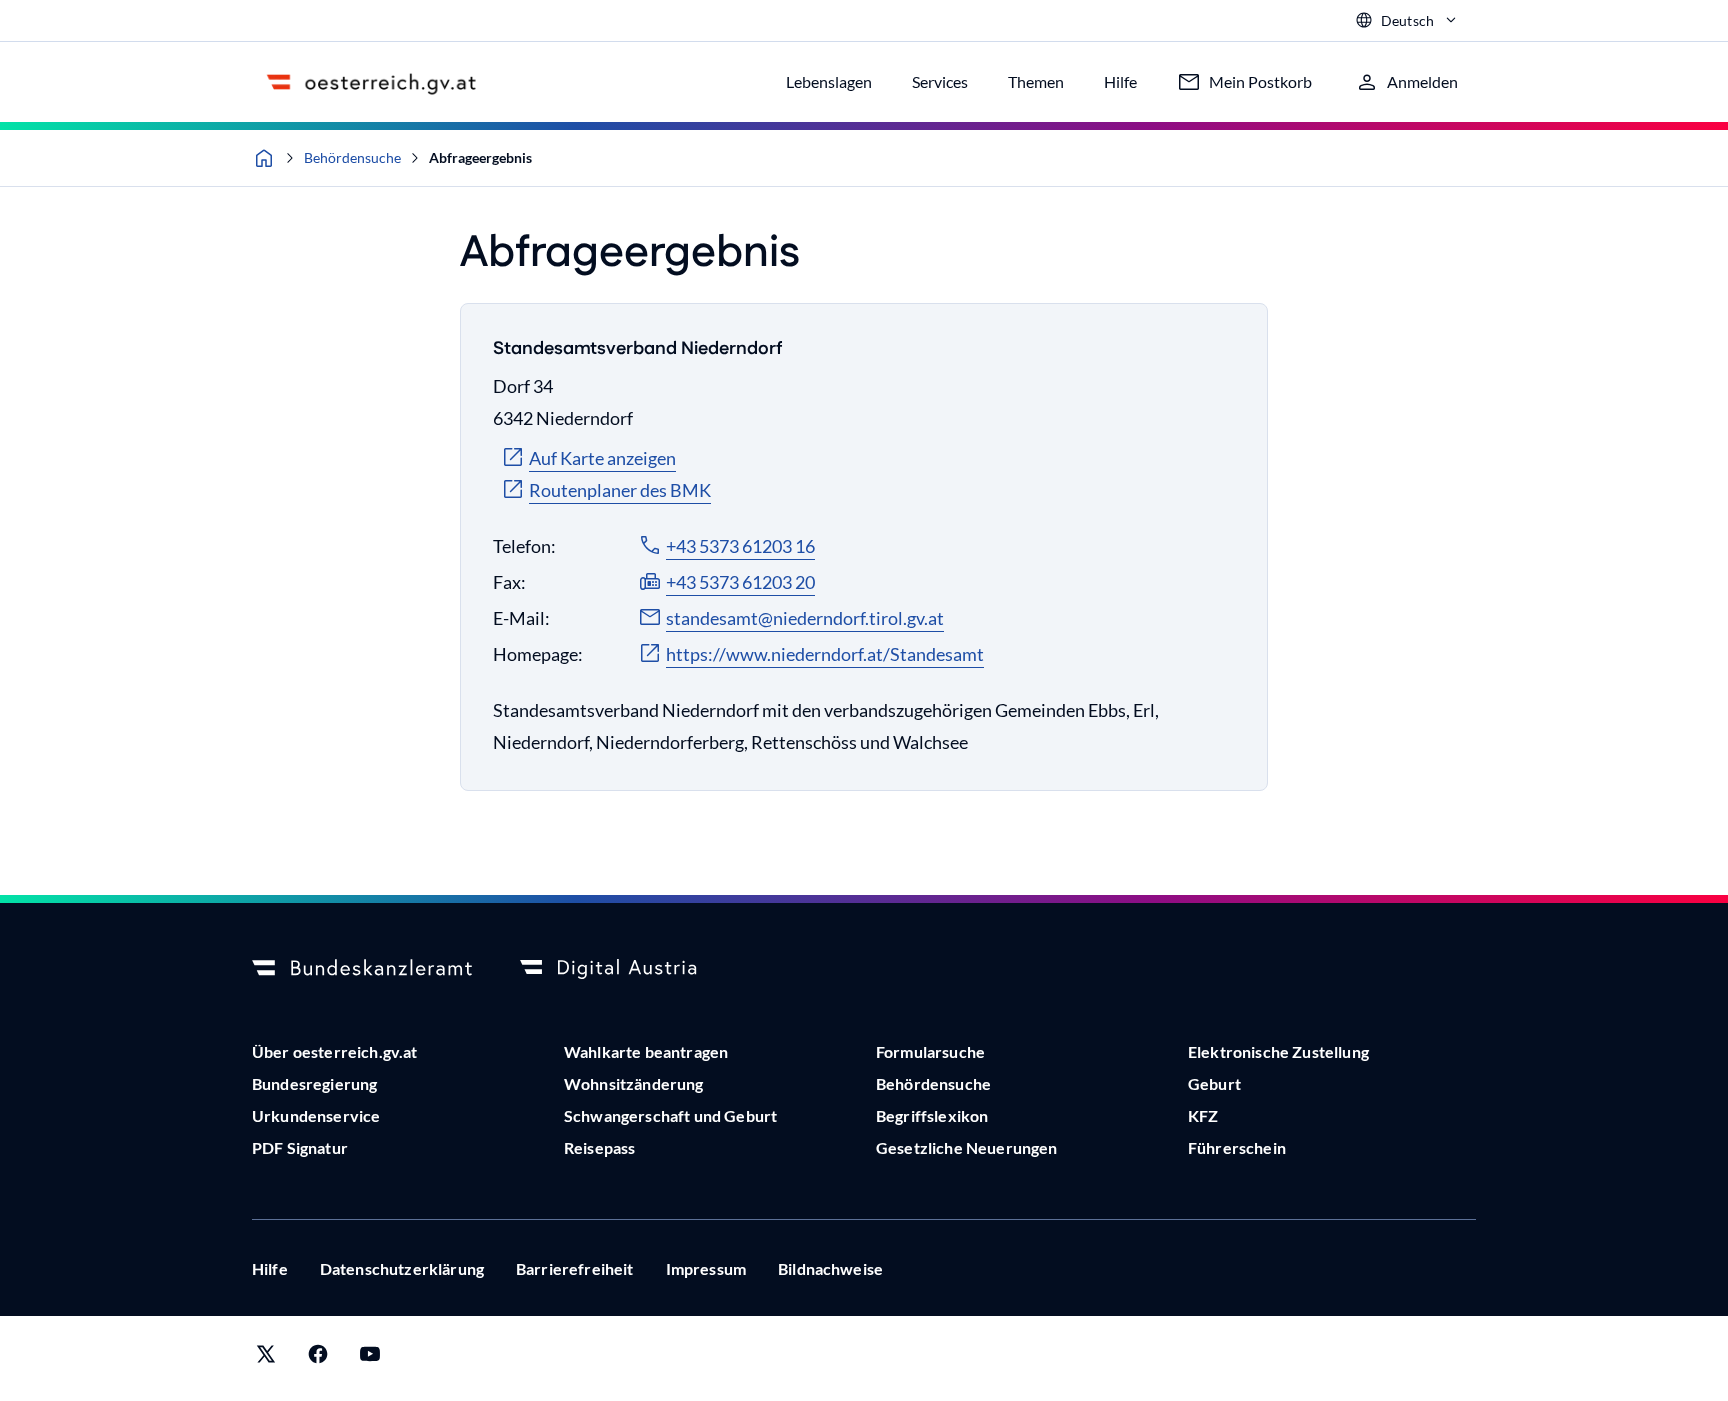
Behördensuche (352, 157)
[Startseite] (264, 158)
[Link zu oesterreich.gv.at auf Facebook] (318, 1358)
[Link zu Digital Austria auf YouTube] (370, 1358)
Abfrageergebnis (480, 157)
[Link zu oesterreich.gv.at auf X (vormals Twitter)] (266, 1358)
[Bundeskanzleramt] (362, 969)
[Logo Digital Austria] (630, 969)
